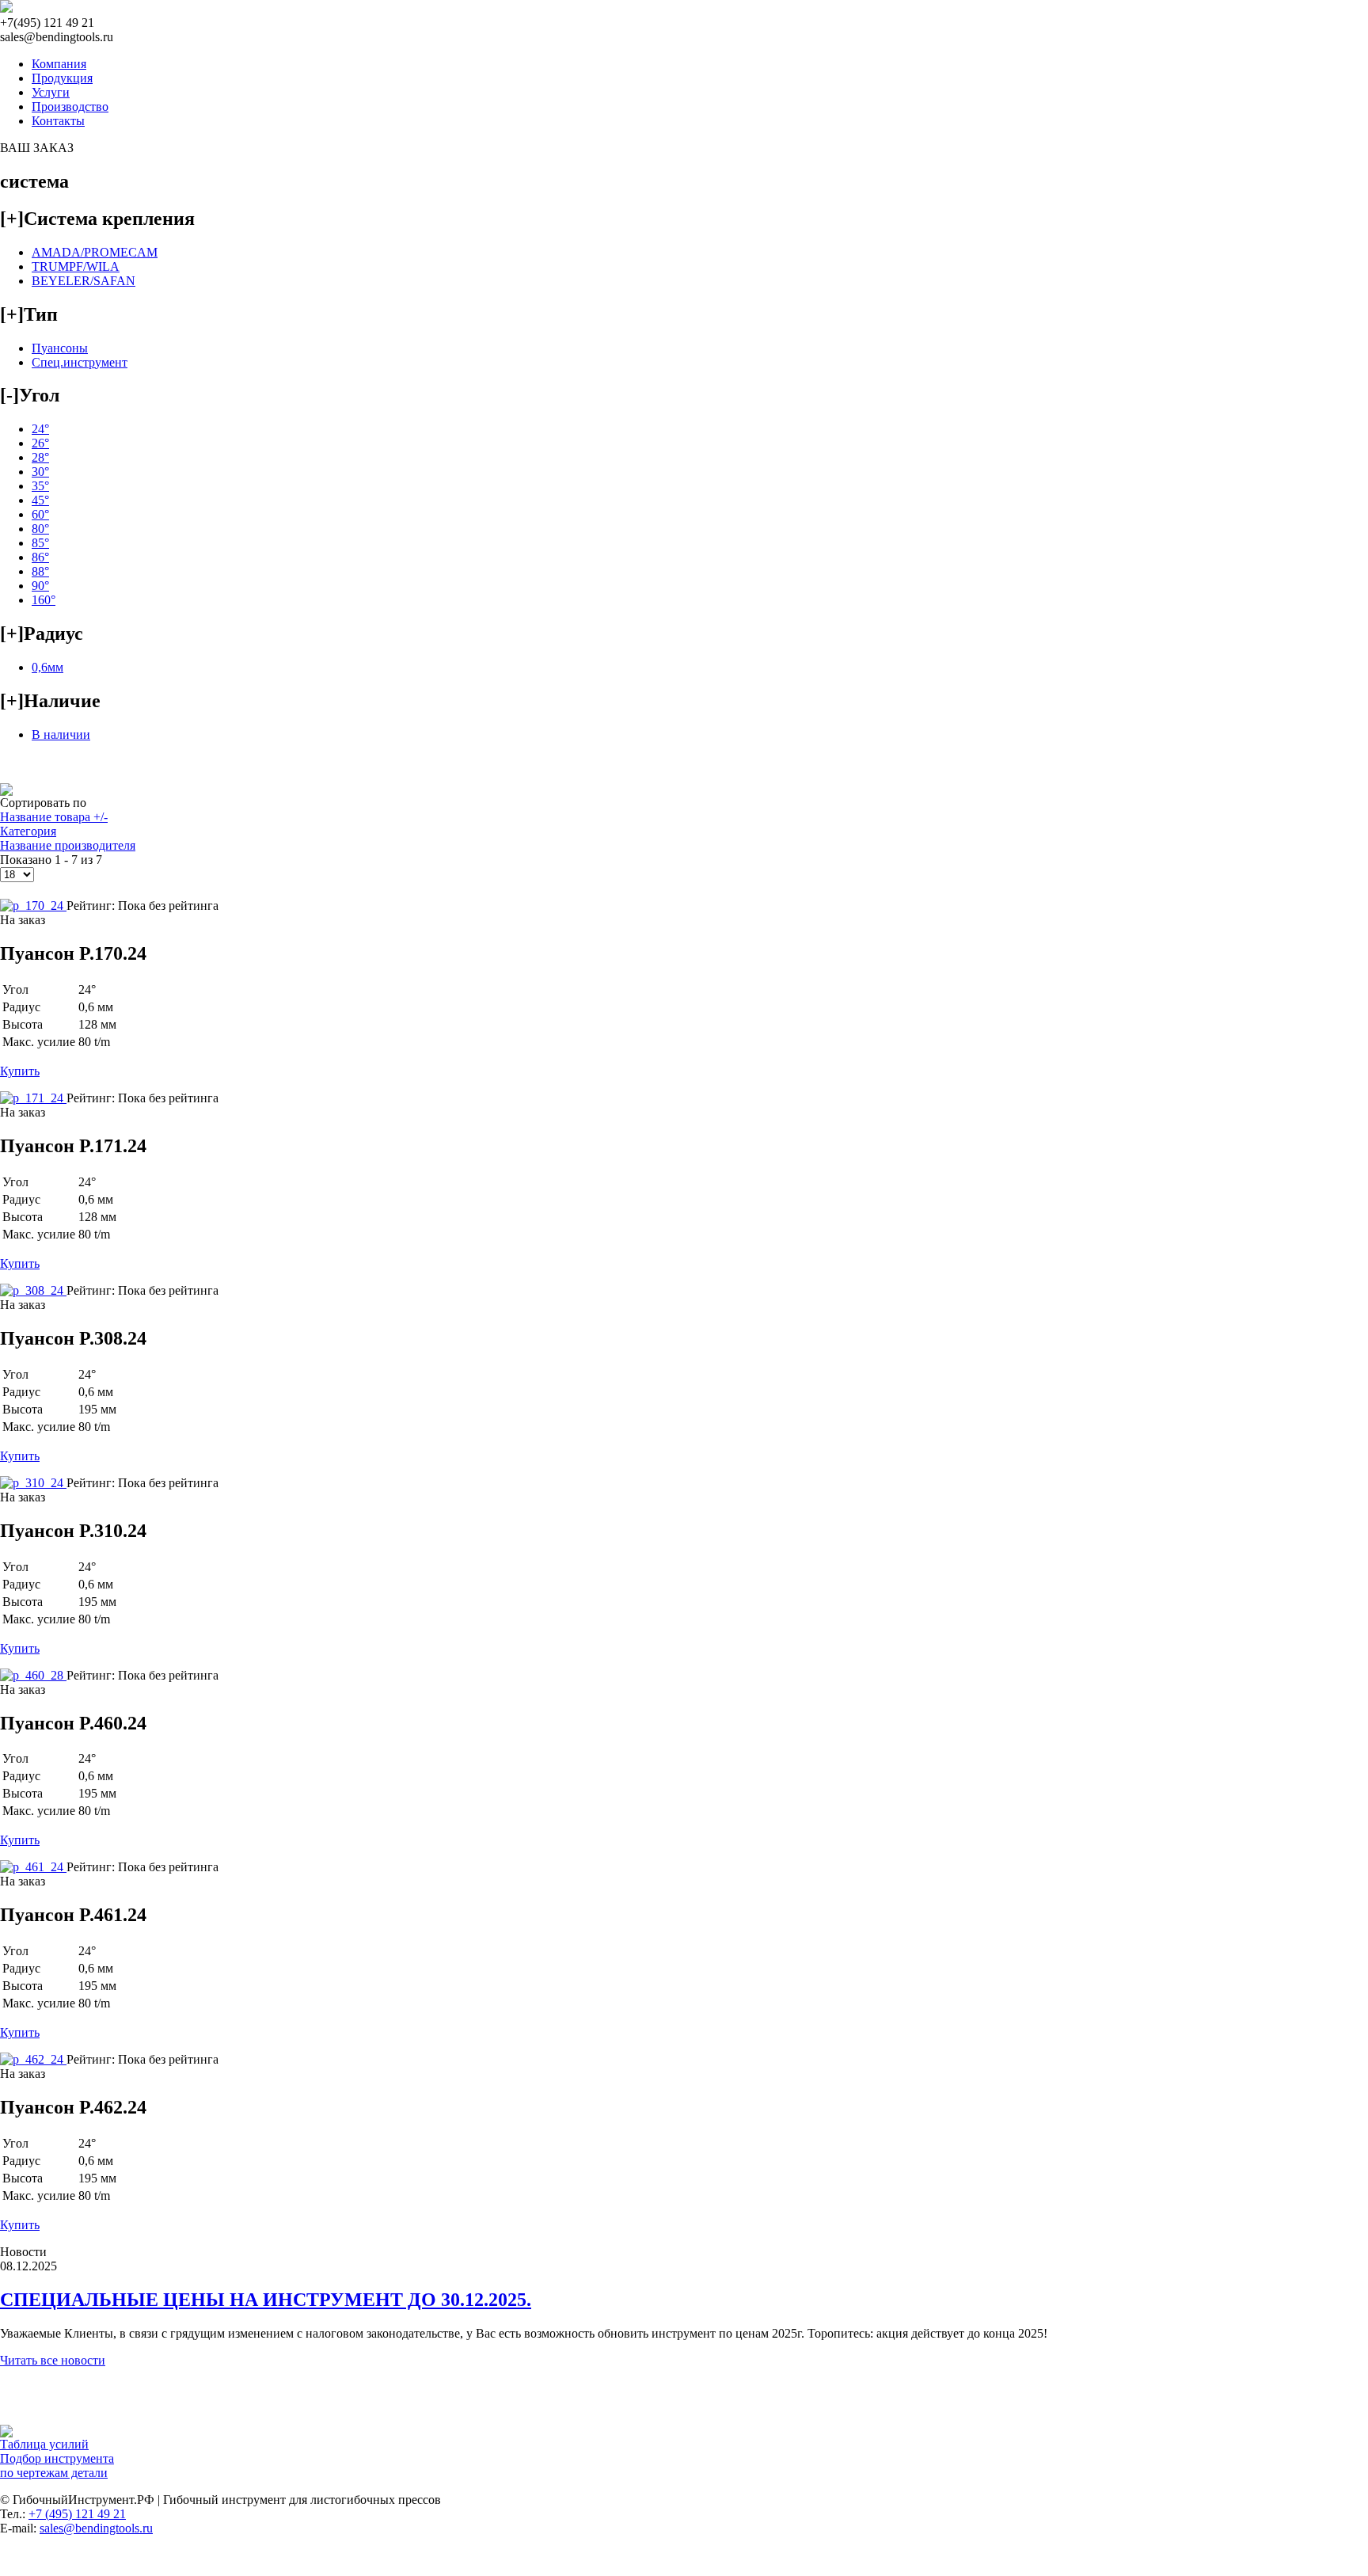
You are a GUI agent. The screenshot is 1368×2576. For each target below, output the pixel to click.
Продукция (62, 78)
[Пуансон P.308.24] (33, 1290)
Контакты (58, 121)
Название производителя (68, 845)
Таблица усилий (44, 2444)
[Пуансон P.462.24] (33, 2059)
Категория (28, 831)
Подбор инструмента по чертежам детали (57, 2466)
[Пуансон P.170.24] (33, 906)
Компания (59, 64)
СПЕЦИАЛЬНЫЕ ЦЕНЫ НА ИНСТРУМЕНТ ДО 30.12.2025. (266, 2300)
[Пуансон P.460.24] (33, 1675)
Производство (70, 107)
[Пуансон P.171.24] (33, 1098)
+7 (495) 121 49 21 (77, 2514)
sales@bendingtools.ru (96, 2528)
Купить (20, 1071)
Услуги (51, 92)
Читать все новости (53, 2360)
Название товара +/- (54, 817)
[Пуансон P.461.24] (33, 1867)
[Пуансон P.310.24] (33, 1483)
